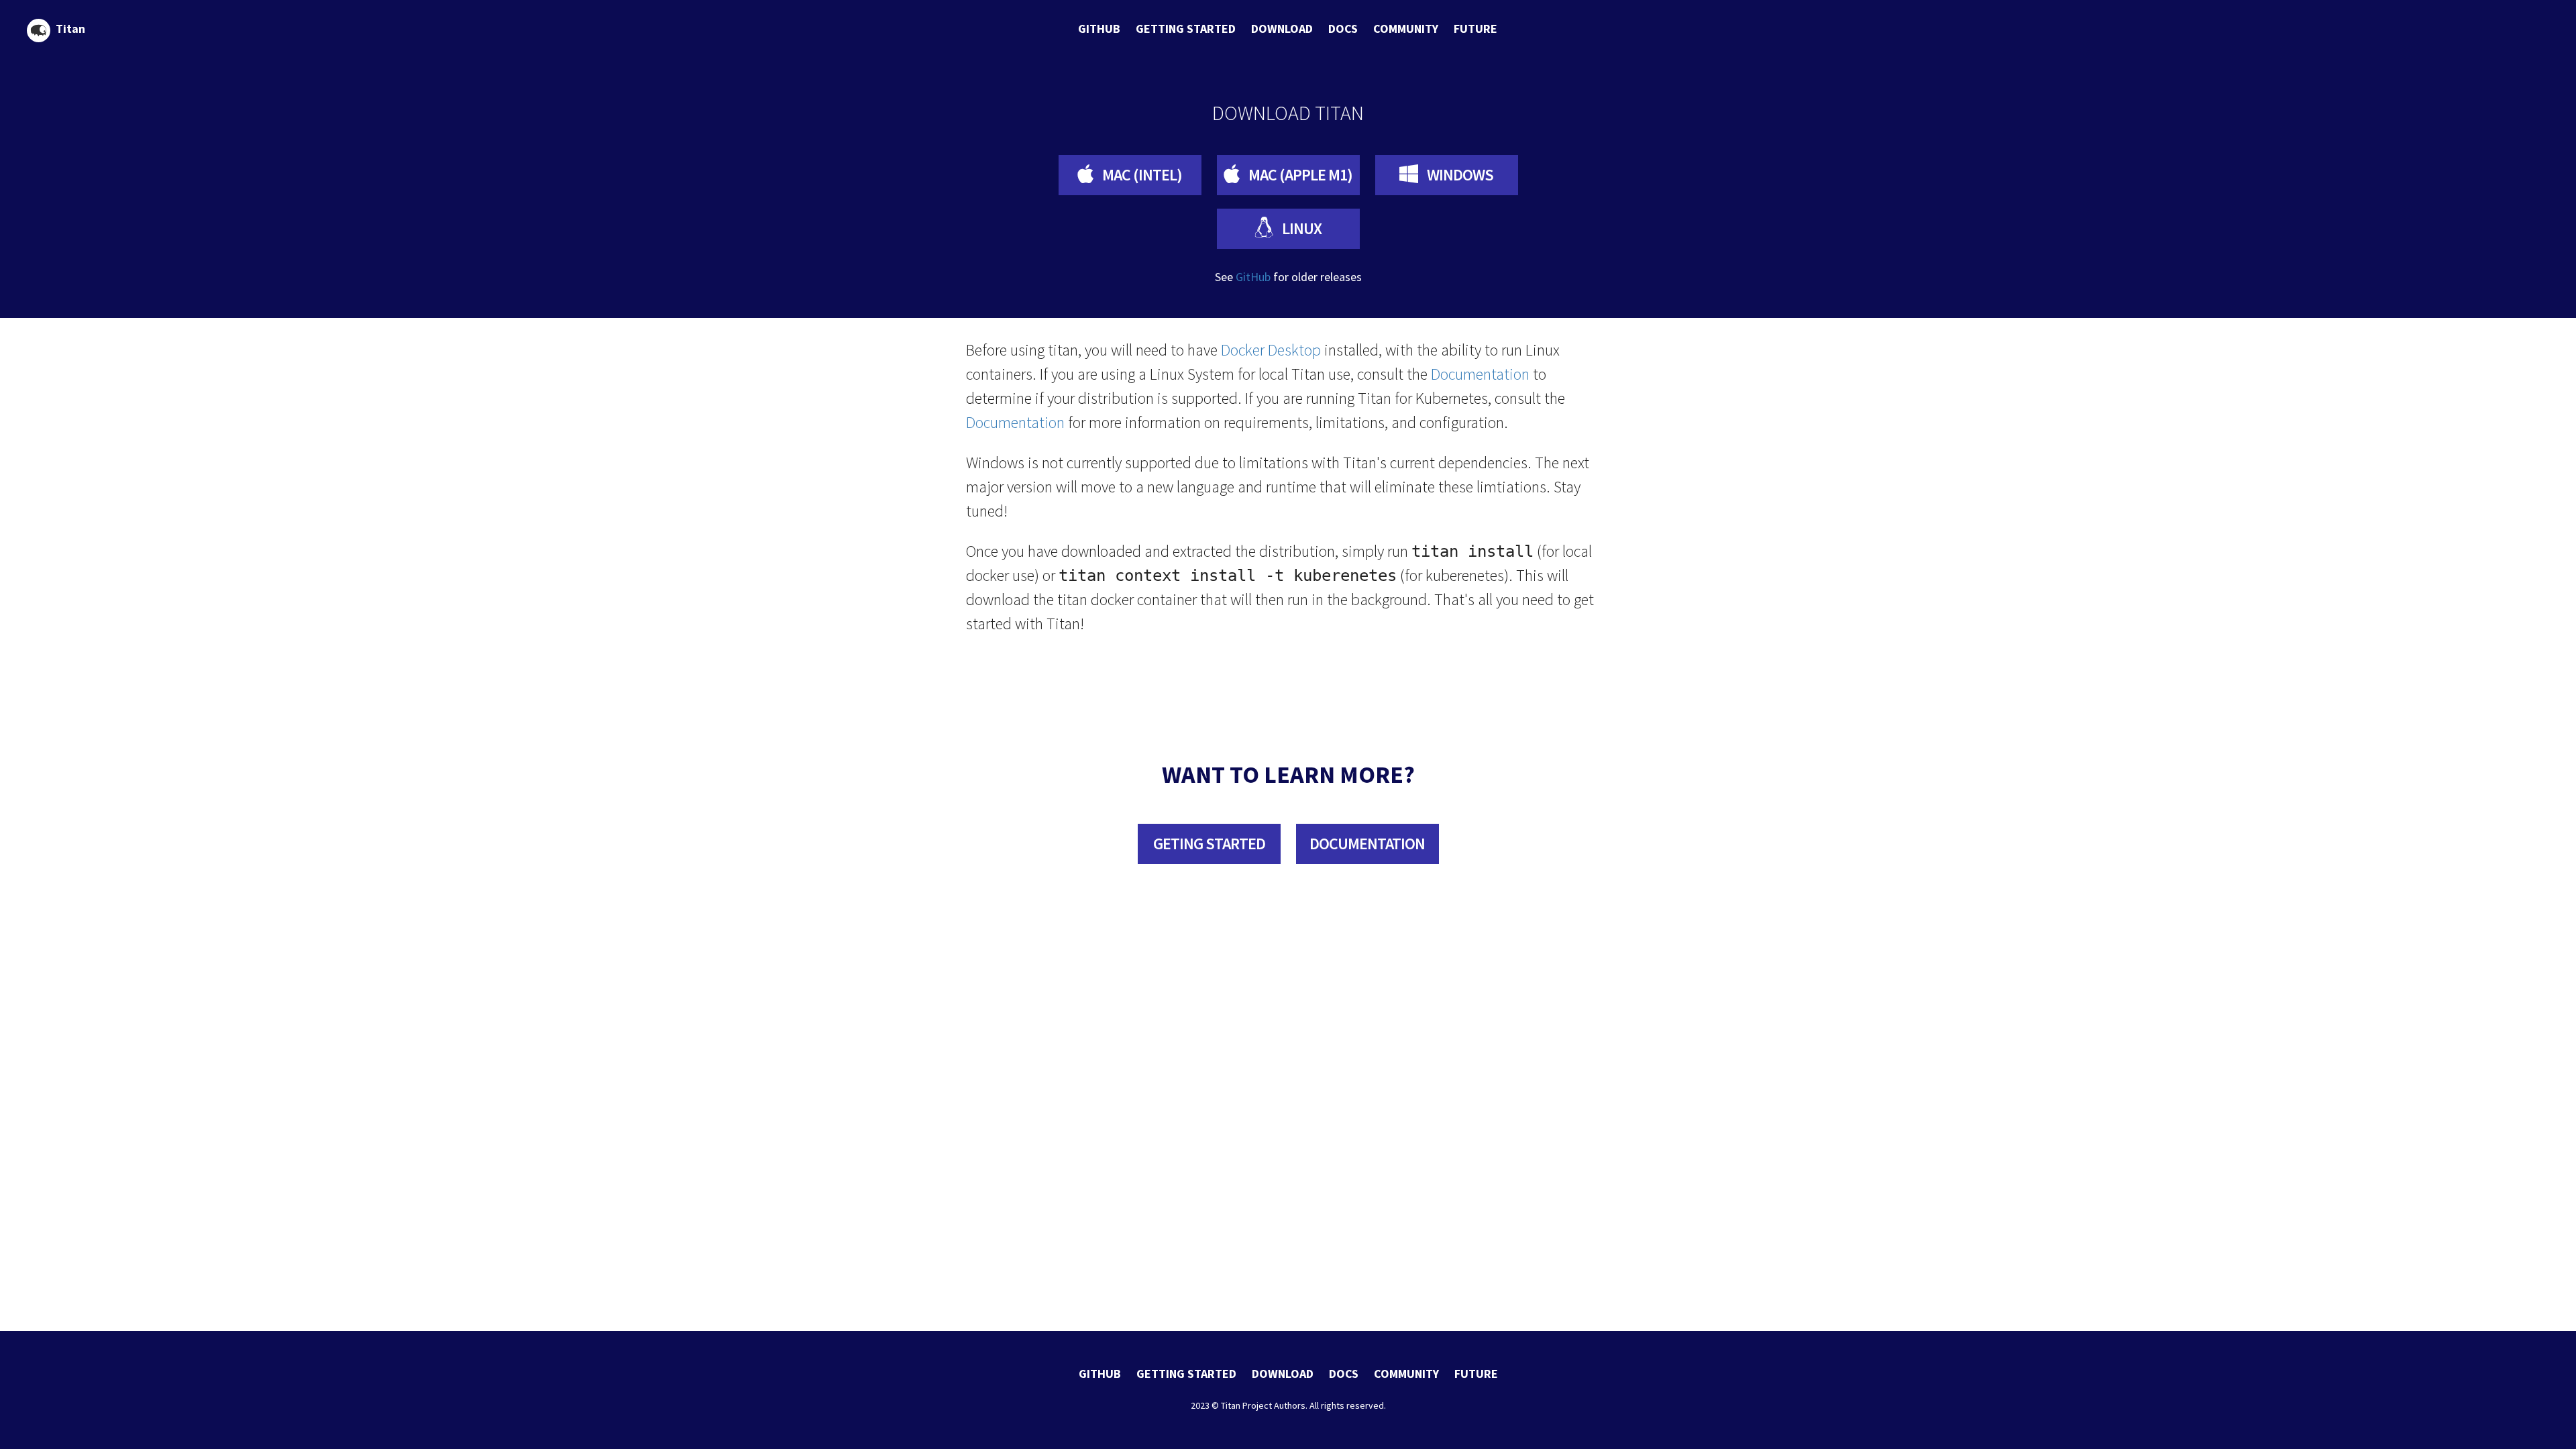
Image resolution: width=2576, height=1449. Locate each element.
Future (1475, 29)
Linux (1300, 228)
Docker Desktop (1271, 350)
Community (1406, 29)
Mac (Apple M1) (1299, 175)
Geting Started (1209, 844)
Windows (1459, 175)
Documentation (1480, 374)
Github (1099, 29)
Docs (1343, 29)
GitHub (1253, 277)
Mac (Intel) (1141, 175)
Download (1282, 29)
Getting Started (1186, 29)
